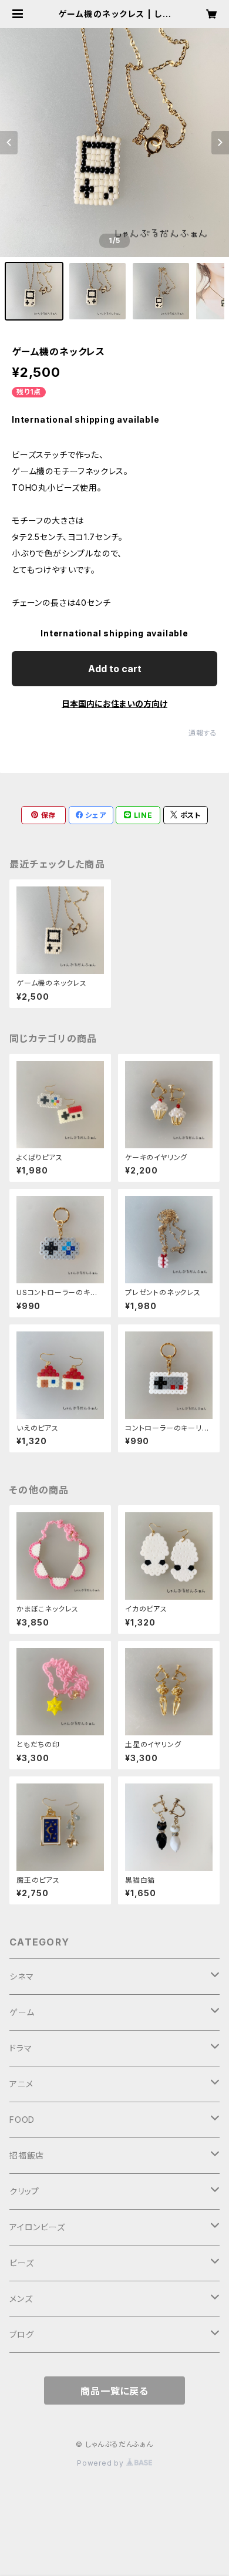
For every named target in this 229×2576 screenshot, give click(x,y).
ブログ (21, 2334)
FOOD (22, 2120)
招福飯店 (27, 2155)
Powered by (102, 2463)
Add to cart (115, 669)
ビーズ (21, 2263)
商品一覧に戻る (114, 2391)
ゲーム (22, 2012)
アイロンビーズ (37, 2227)
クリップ (24, 2191)
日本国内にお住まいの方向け (114, 704)
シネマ (21, 1976)
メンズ (21, 2299)
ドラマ (21, 2048)
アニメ (21, 2084)
